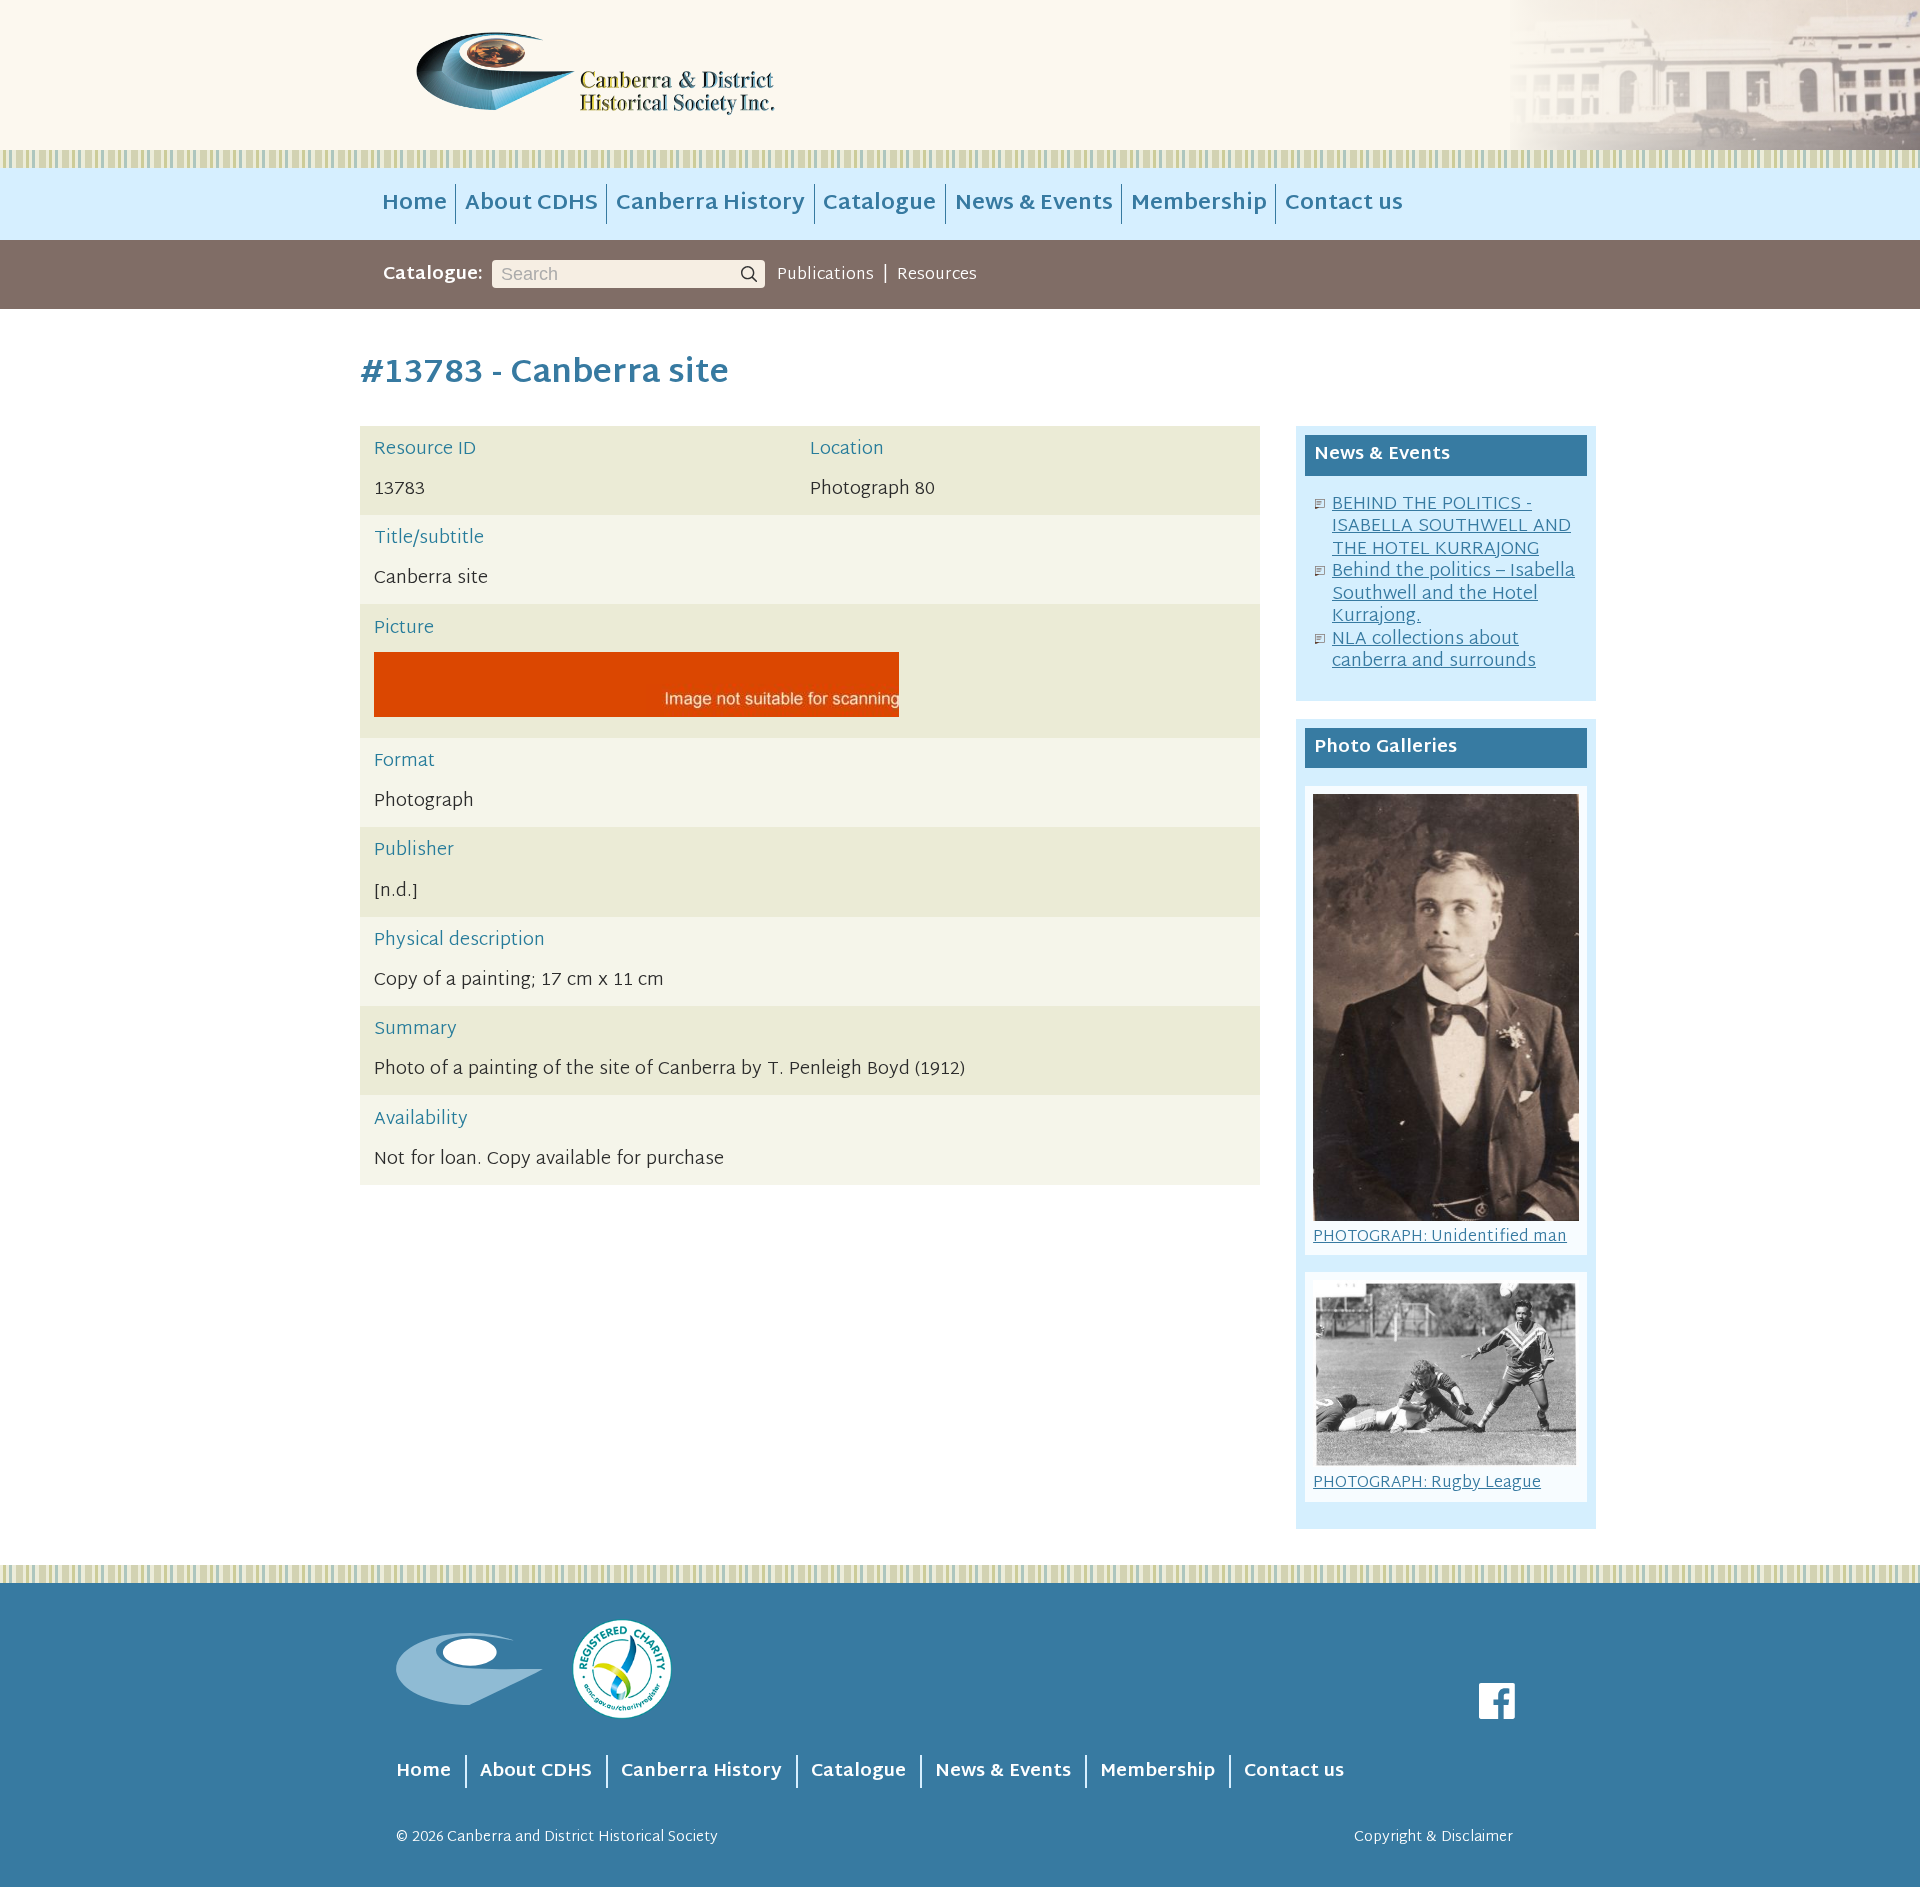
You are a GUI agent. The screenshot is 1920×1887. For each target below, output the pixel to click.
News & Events (1034, 204)
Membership (1199, 204)
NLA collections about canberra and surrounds (1434, 651)
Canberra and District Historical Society (582, 1837)
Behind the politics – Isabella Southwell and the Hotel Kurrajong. (1453, 594)
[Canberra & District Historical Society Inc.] (666, 75)
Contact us (1344, 204)
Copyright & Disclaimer (1433, 1837)
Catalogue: (433, 274)
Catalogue (879, 204)
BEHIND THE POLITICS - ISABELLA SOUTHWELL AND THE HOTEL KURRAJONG (1451, 527)
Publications (825, 275)
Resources (937, 275)
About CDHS (531, 204)
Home (414, 204)
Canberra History (710, 204)
